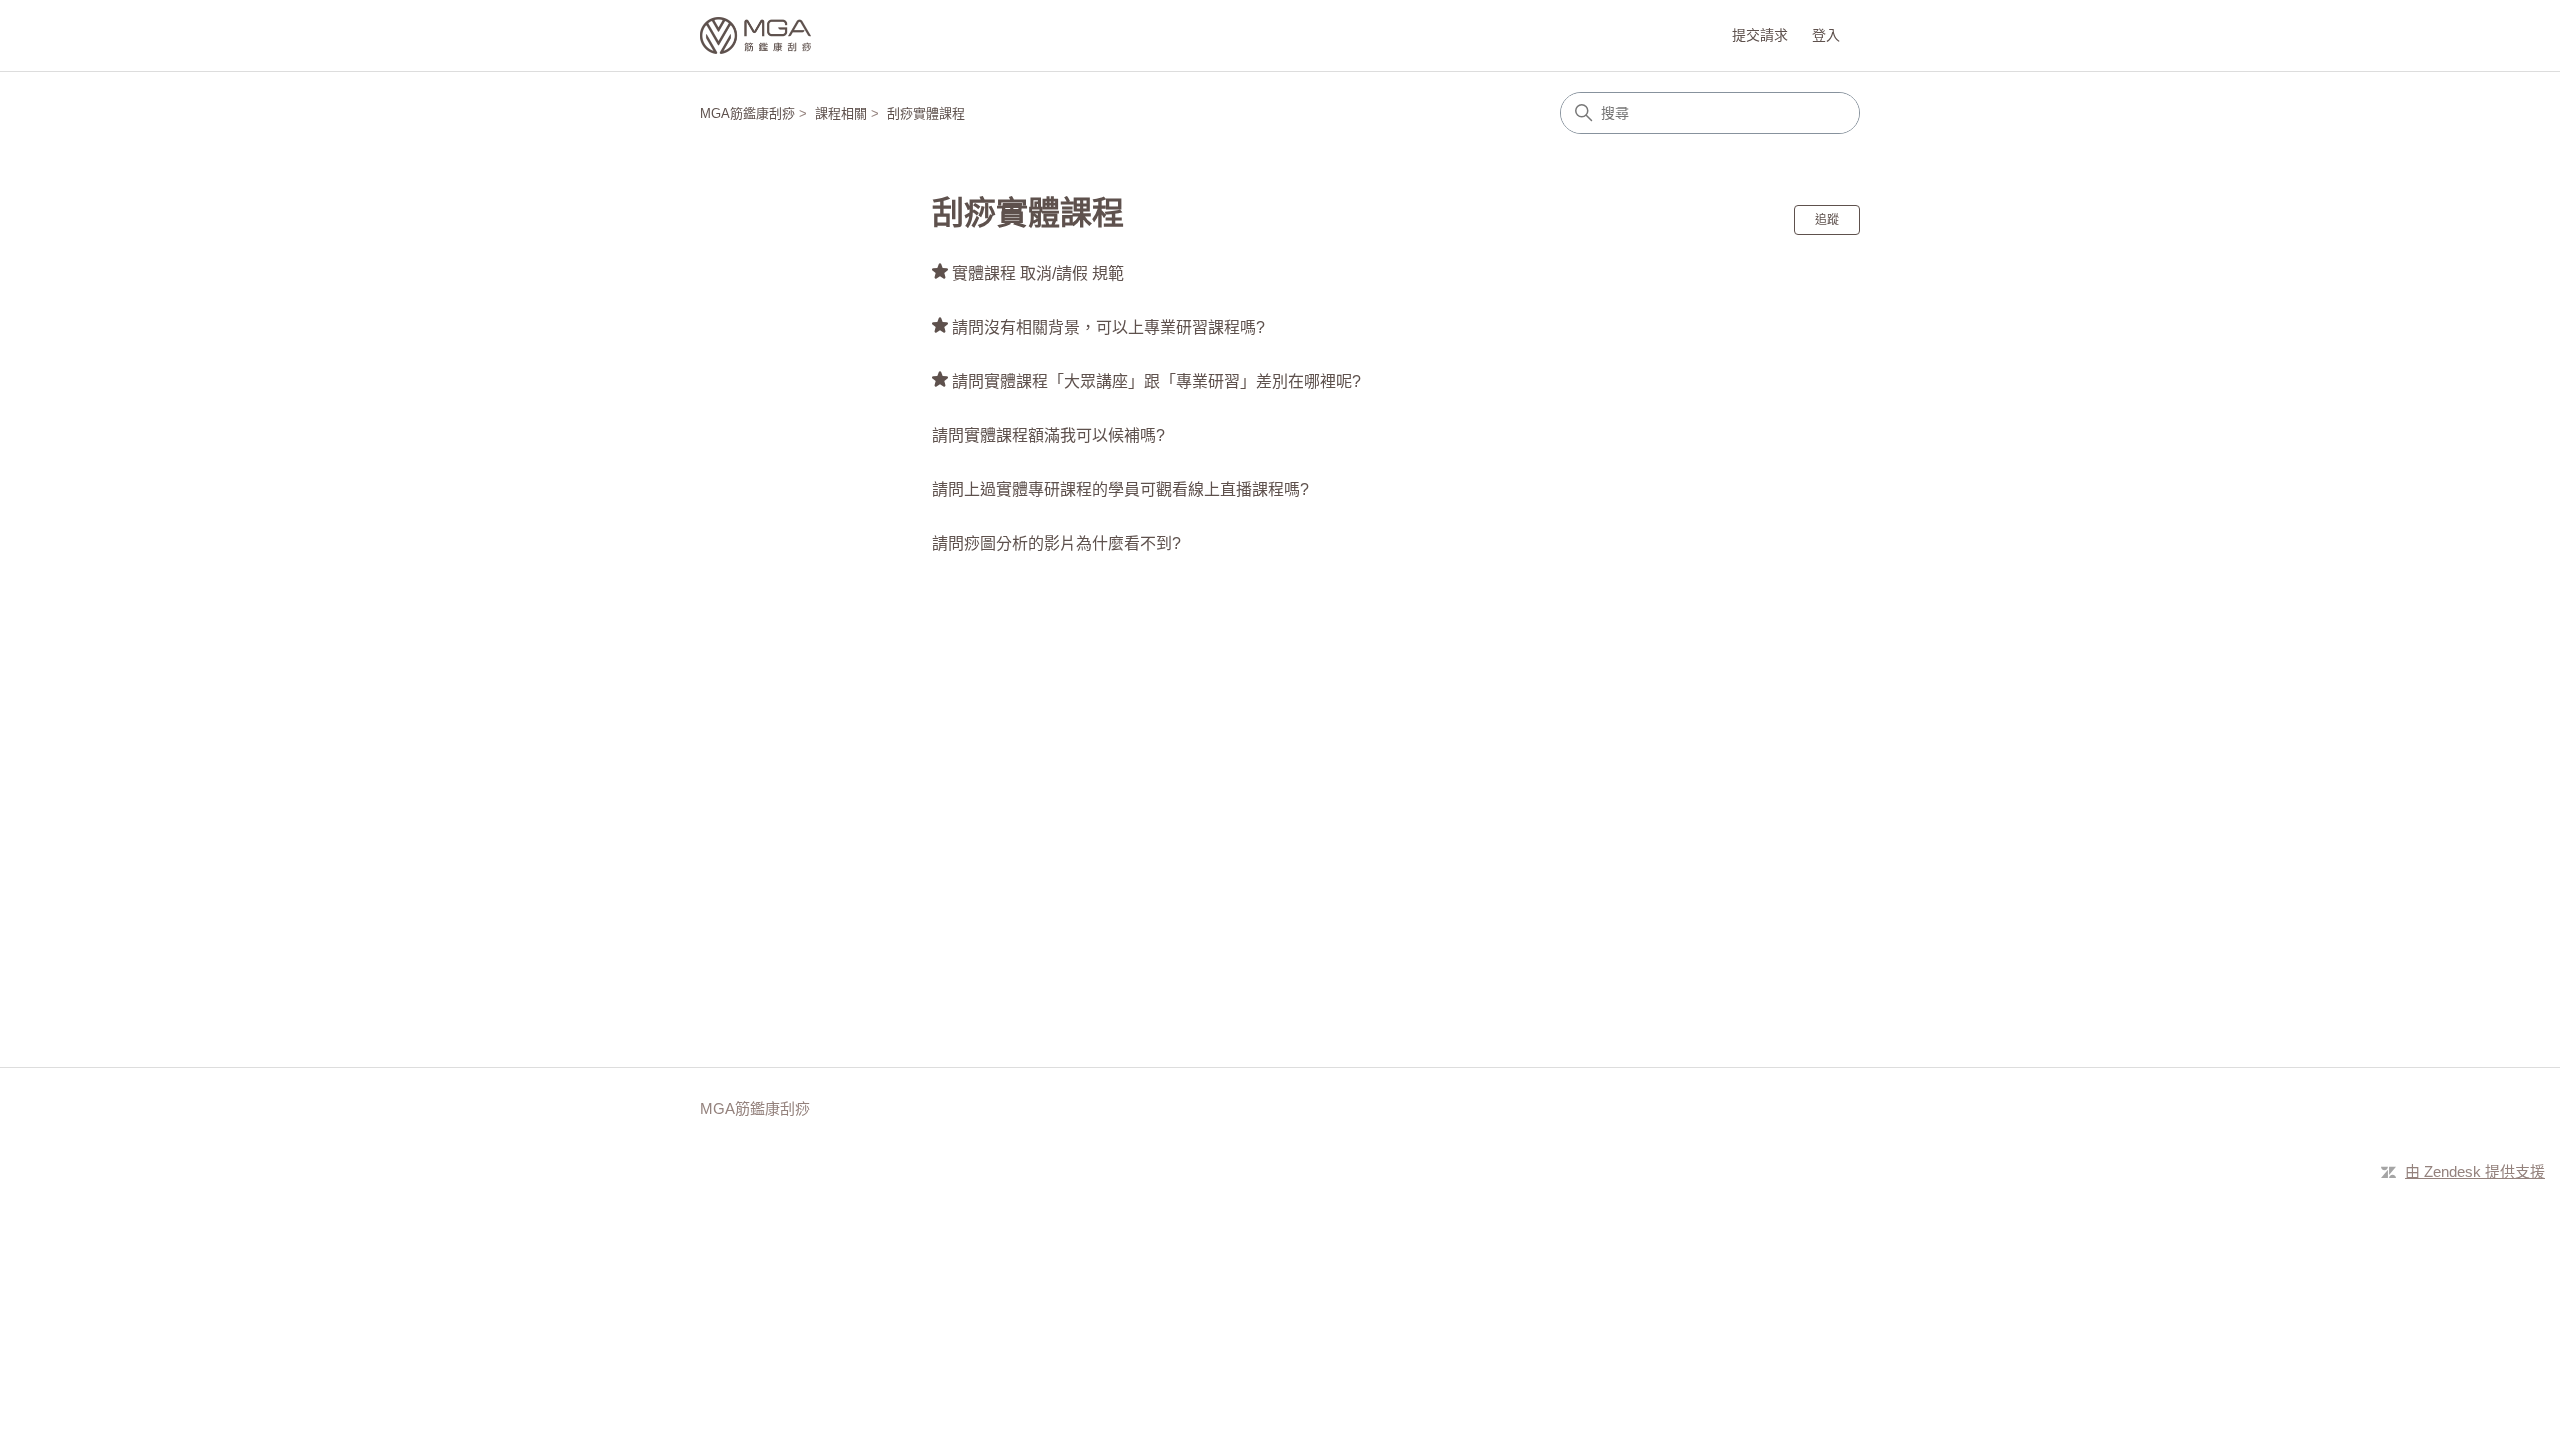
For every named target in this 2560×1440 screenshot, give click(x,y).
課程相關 (841, 113)
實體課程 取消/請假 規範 (1038, 273)
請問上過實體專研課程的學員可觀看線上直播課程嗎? (1120, 489)
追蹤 (1827, 220)
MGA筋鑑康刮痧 (747, 113)
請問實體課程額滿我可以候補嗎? (1048, 435)
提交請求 (1760, 35)
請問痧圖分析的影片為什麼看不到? (1056, 543)
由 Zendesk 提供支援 (2475, 1171)
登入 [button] (1826, 35)
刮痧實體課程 (926, 113)
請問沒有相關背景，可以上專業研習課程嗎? (1108, 327)
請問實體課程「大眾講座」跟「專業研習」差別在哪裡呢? (1156, 381)
